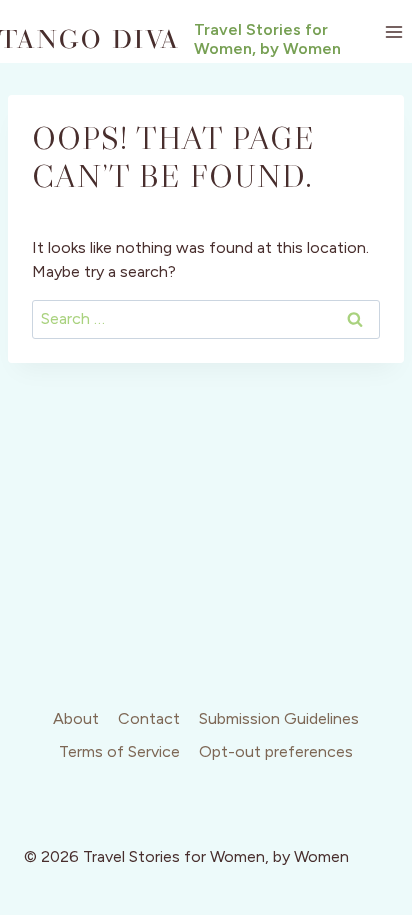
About (76, 718)
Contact (149, 718)
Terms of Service (119, 751)
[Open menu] (393, 31)
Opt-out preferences (276, 751)
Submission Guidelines (279, 718)
